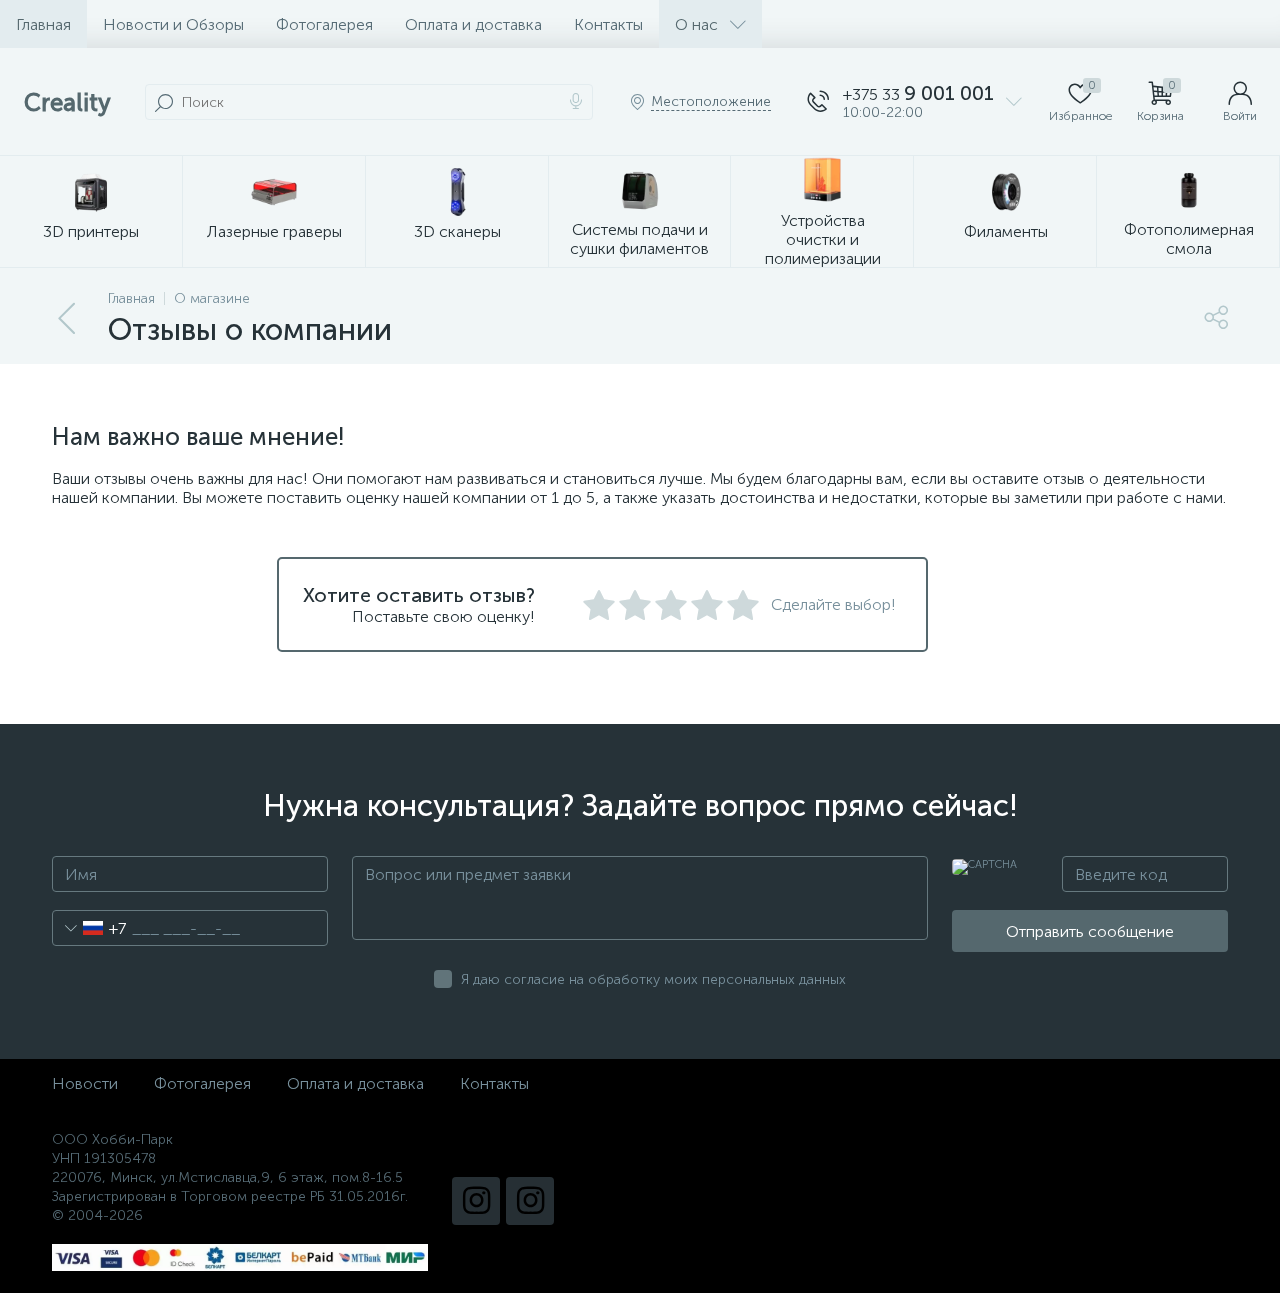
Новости (85, 1083)
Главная (43, 24)
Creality (67, 102)
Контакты (608, 24)
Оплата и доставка (473, 24)
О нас (696, 24)
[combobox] (89, 928)
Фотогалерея (324, 24)
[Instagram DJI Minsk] (476, 1201)
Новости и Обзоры (173, 24)
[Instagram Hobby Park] (530, 1201)
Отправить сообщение (1090, 931)
